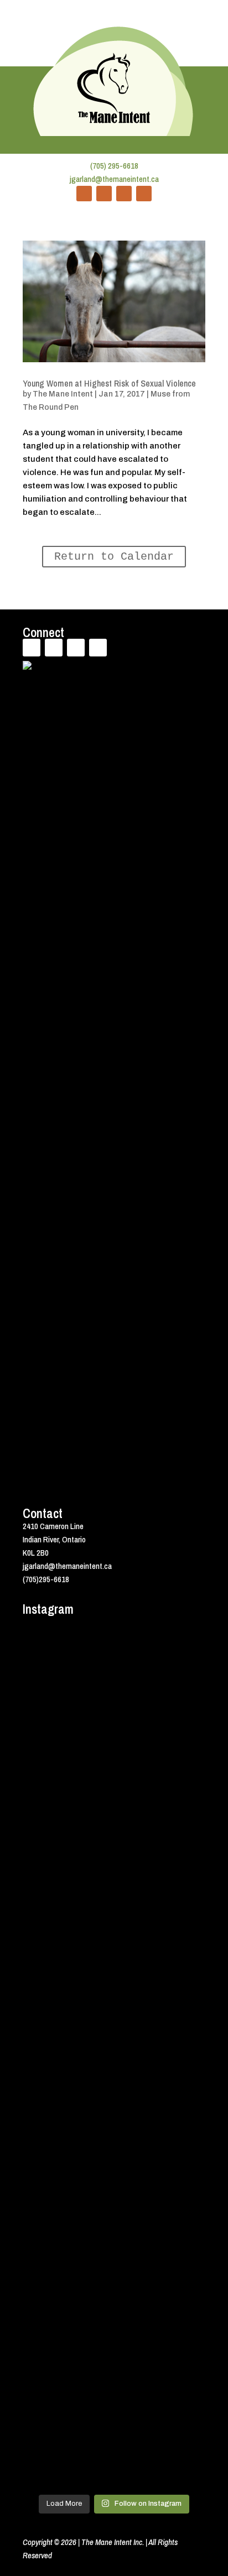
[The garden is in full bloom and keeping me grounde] (114, 2327)
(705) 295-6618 (114, 166)
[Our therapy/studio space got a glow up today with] (114, 2112)
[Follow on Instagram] (144, 194)
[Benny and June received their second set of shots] (114, 1789)
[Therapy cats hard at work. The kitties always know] (114, 2004)
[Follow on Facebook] (84, 194)
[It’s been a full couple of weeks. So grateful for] (114, 1681)
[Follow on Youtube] (124, 194)
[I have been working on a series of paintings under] (114, 2220)
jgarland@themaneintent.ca (114, 179)
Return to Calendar (114, 557)
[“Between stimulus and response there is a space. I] (114, 1897)
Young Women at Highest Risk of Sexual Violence (109, 383)
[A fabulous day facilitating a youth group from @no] (114, 2435)
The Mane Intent (63, 394)
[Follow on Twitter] (104, 194)
